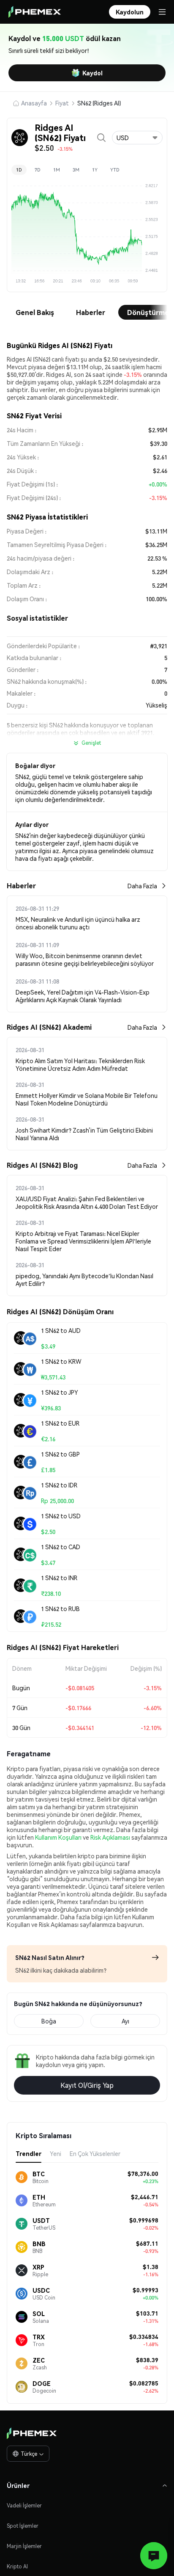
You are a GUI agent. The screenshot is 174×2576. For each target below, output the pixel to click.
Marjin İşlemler (24, 2546)
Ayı (125, 2021)
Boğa (49, 2021)
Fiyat (62, 103)
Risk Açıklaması (110, 1837)
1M (57, 170)
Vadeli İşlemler (24, 2506)
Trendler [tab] (29, 2153)
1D (19, 170)
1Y (95, 170)
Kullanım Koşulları (58, 1837)
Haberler (91, 312)
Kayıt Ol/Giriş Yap (87, 2085)
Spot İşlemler (23, 2526)
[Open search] (101, 138)
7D (38, 170)
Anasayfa (34, 103)
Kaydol (92, 73)
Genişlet (91, 743)
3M (76, 170)
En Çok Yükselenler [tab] (95, 2153)
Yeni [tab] (56, 2153)
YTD (115, 170)
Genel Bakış (35, 312)
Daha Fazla (142, 886)
